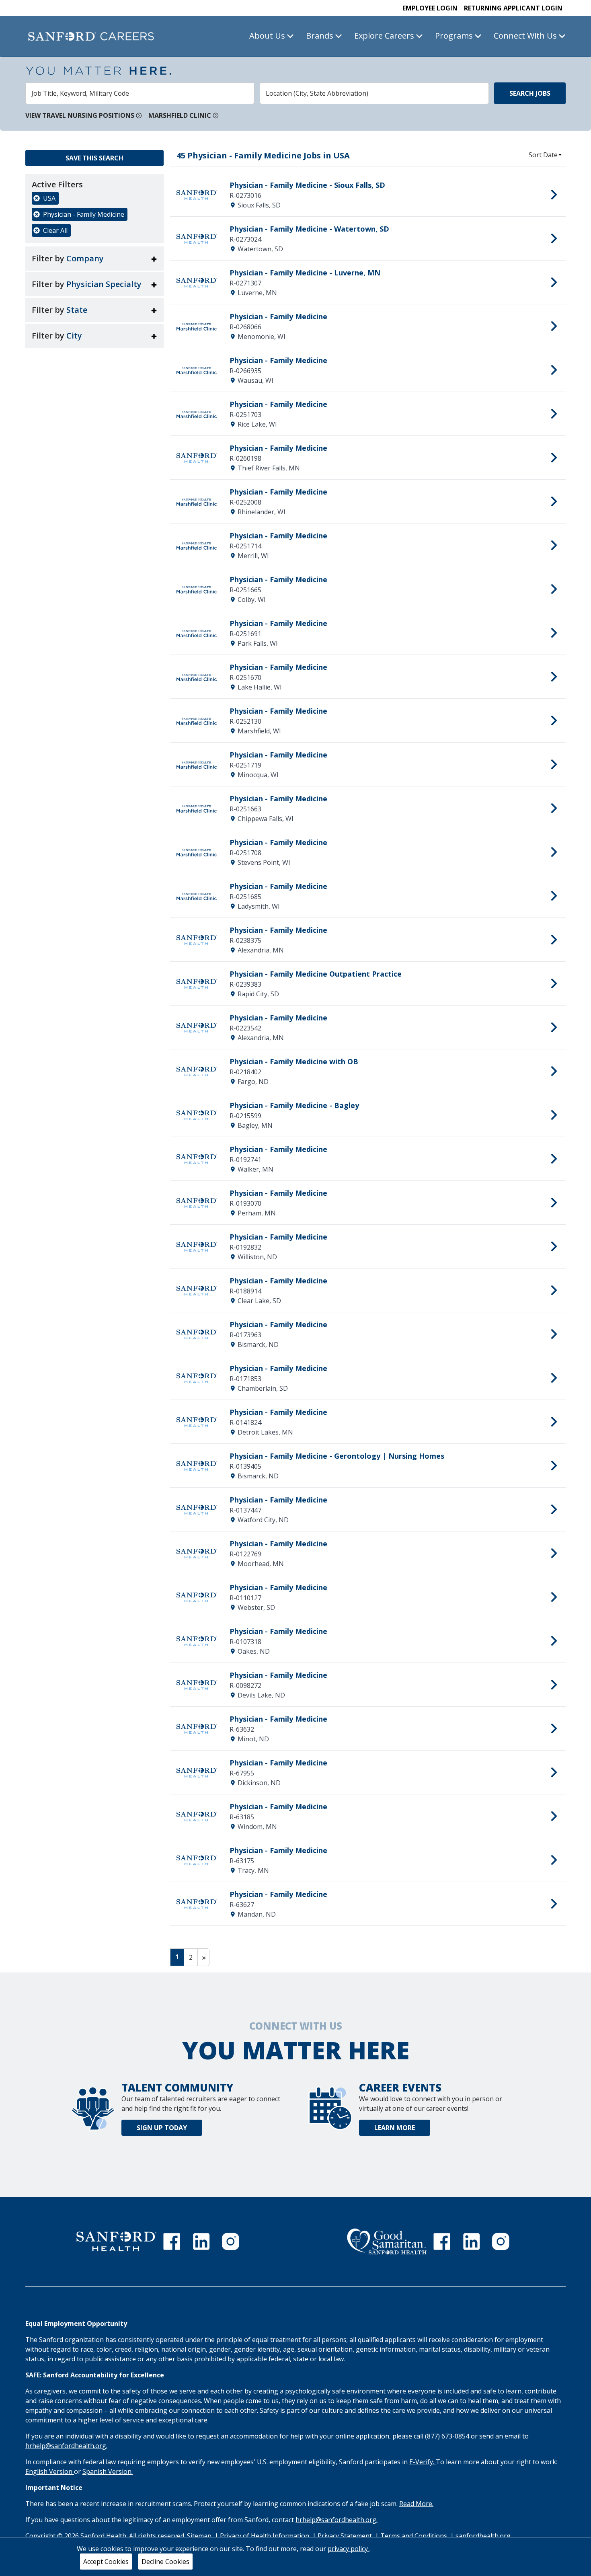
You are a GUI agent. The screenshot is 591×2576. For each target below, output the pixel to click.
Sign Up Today (162, 2128)
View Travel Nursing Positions (80, 115)
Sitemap (199, 2536)
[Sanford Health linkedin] (201, 2241)
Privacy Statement (346, 2536)
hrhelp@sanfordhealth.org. (66, 2446)
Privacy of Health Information (265, 2536)
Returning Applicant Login (513, 8)
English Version (50, 2471)
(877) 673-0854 (447, 2436)
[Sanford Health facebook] (172, 2241)
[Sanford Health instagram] (230, 2241)
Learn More (395, 2128)
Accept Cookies (106, 2562)
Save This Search (94, 158)
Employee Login (430, 8)
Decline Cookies (165, 2562)
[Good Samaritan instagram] (501, 2241)
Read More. (416, 2504)
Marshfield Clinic (180, 115)
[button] (94, 259)
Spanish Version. (108, 2471)
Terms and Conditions (415, 2536)
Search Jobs (530, 93)
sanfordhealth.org (483, 2536)
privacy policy (349, 2549)
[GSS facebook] (442, 2241)
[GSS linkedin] (472, 2241)
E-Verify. (423, 2462)
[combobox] (140, 93)
